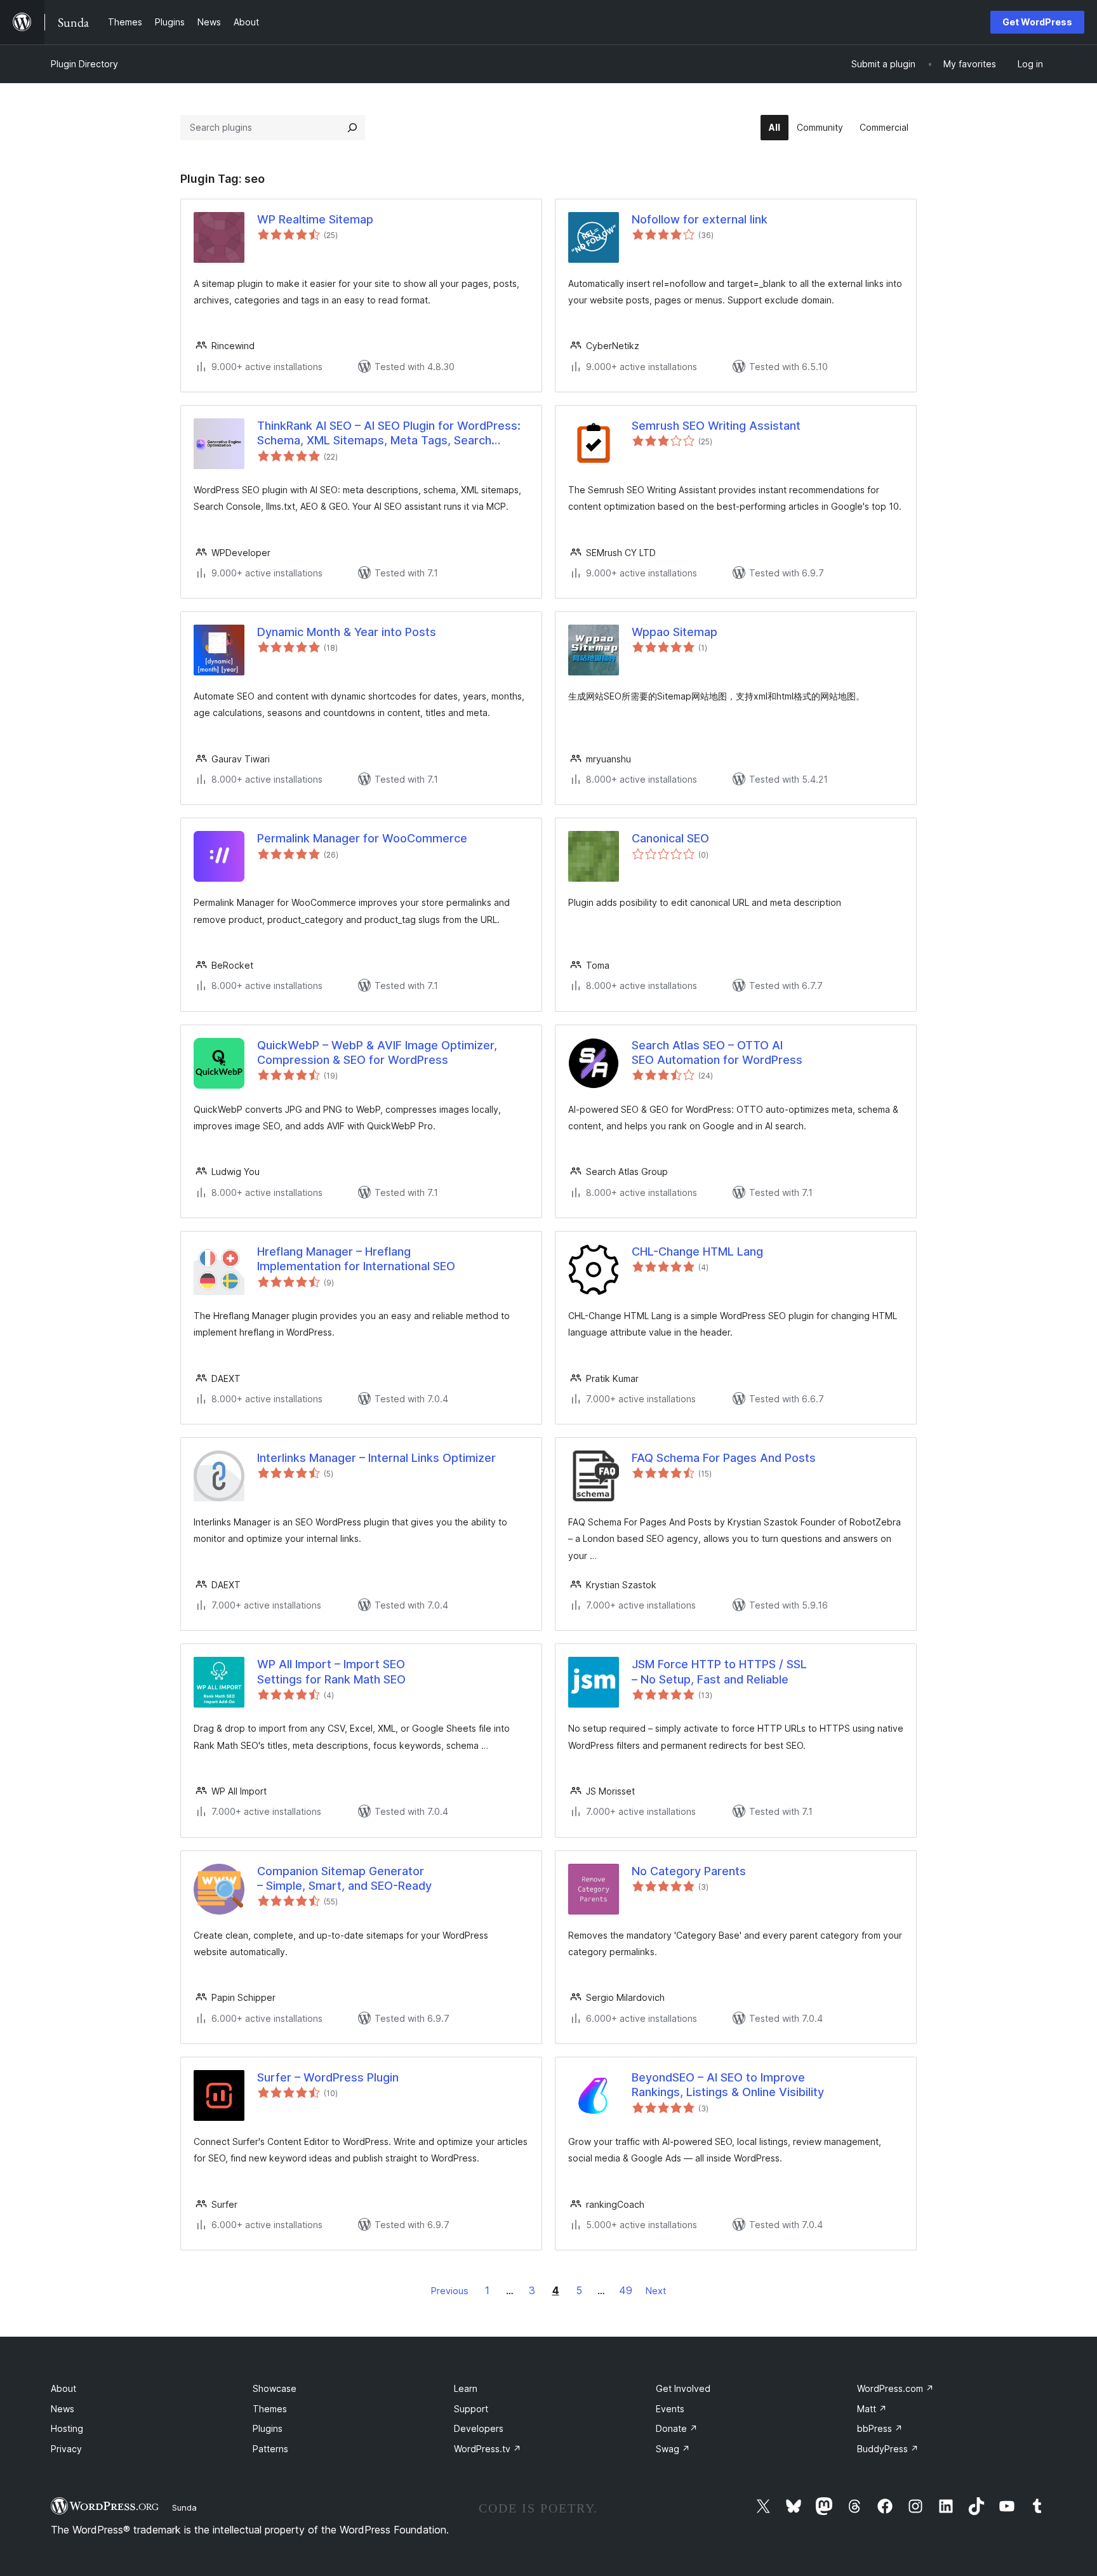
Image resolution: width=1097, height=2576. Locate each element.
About (63, 2388)
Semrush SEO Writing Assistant (716, 426)
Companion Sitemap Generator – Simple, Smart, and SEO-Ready (344, 1878)
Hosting (67, 2428)
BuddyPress (888, 2449)
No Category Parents (689, 1871)
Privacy (66, 2449)
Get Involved (683, 2388)
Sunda (184, 2507)
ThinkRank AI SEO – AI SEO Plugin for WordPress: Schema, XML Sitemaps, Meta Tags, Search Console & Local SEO (389, 434)
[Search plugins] (352, 128)
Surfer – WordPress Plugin (328, 2077)
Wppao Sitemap (675, 632)
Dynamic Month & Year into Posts (347, 632)
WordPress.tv (488, 2449)
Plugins (268, 2428)
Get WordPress (1037, 22)
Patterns (270, 2449)
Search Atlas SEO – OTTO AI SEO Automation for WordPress (717, 1052)
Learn (466, 2388)
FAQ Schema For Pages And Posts (724, 1458)
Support (471, 2409)
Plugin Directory (84, 64)
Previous (450, 2291)
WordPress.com (895, 2388)
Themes (270, 2409)
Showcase (275, 2388)
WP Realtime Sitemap (315, 219)
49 (626, 2290)
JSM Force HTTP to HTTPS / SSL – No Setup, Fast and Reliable (719, 1671)
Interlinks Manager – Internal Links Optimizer (376, 1458)
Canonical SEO (670, 838)
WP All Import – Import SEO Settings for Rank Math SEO (331, 1671)
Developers (479, 2428)
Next (656, 2291)
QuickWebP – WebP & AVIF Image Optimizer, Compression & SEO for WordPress (377, 1052)
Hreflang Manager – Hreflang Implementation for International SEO (356, 1259)
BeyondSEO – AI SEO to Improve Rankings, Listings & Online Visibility (728, 2085)
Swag (673, 2449)
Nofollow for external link (700, 219)
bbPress (880, 2428)
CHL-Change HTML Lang (697, 1251)
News (63, 2409)
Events (670, 2409)
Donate (677, 2428)
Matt (872, 2409)
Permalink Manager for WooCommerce (362, 838)
